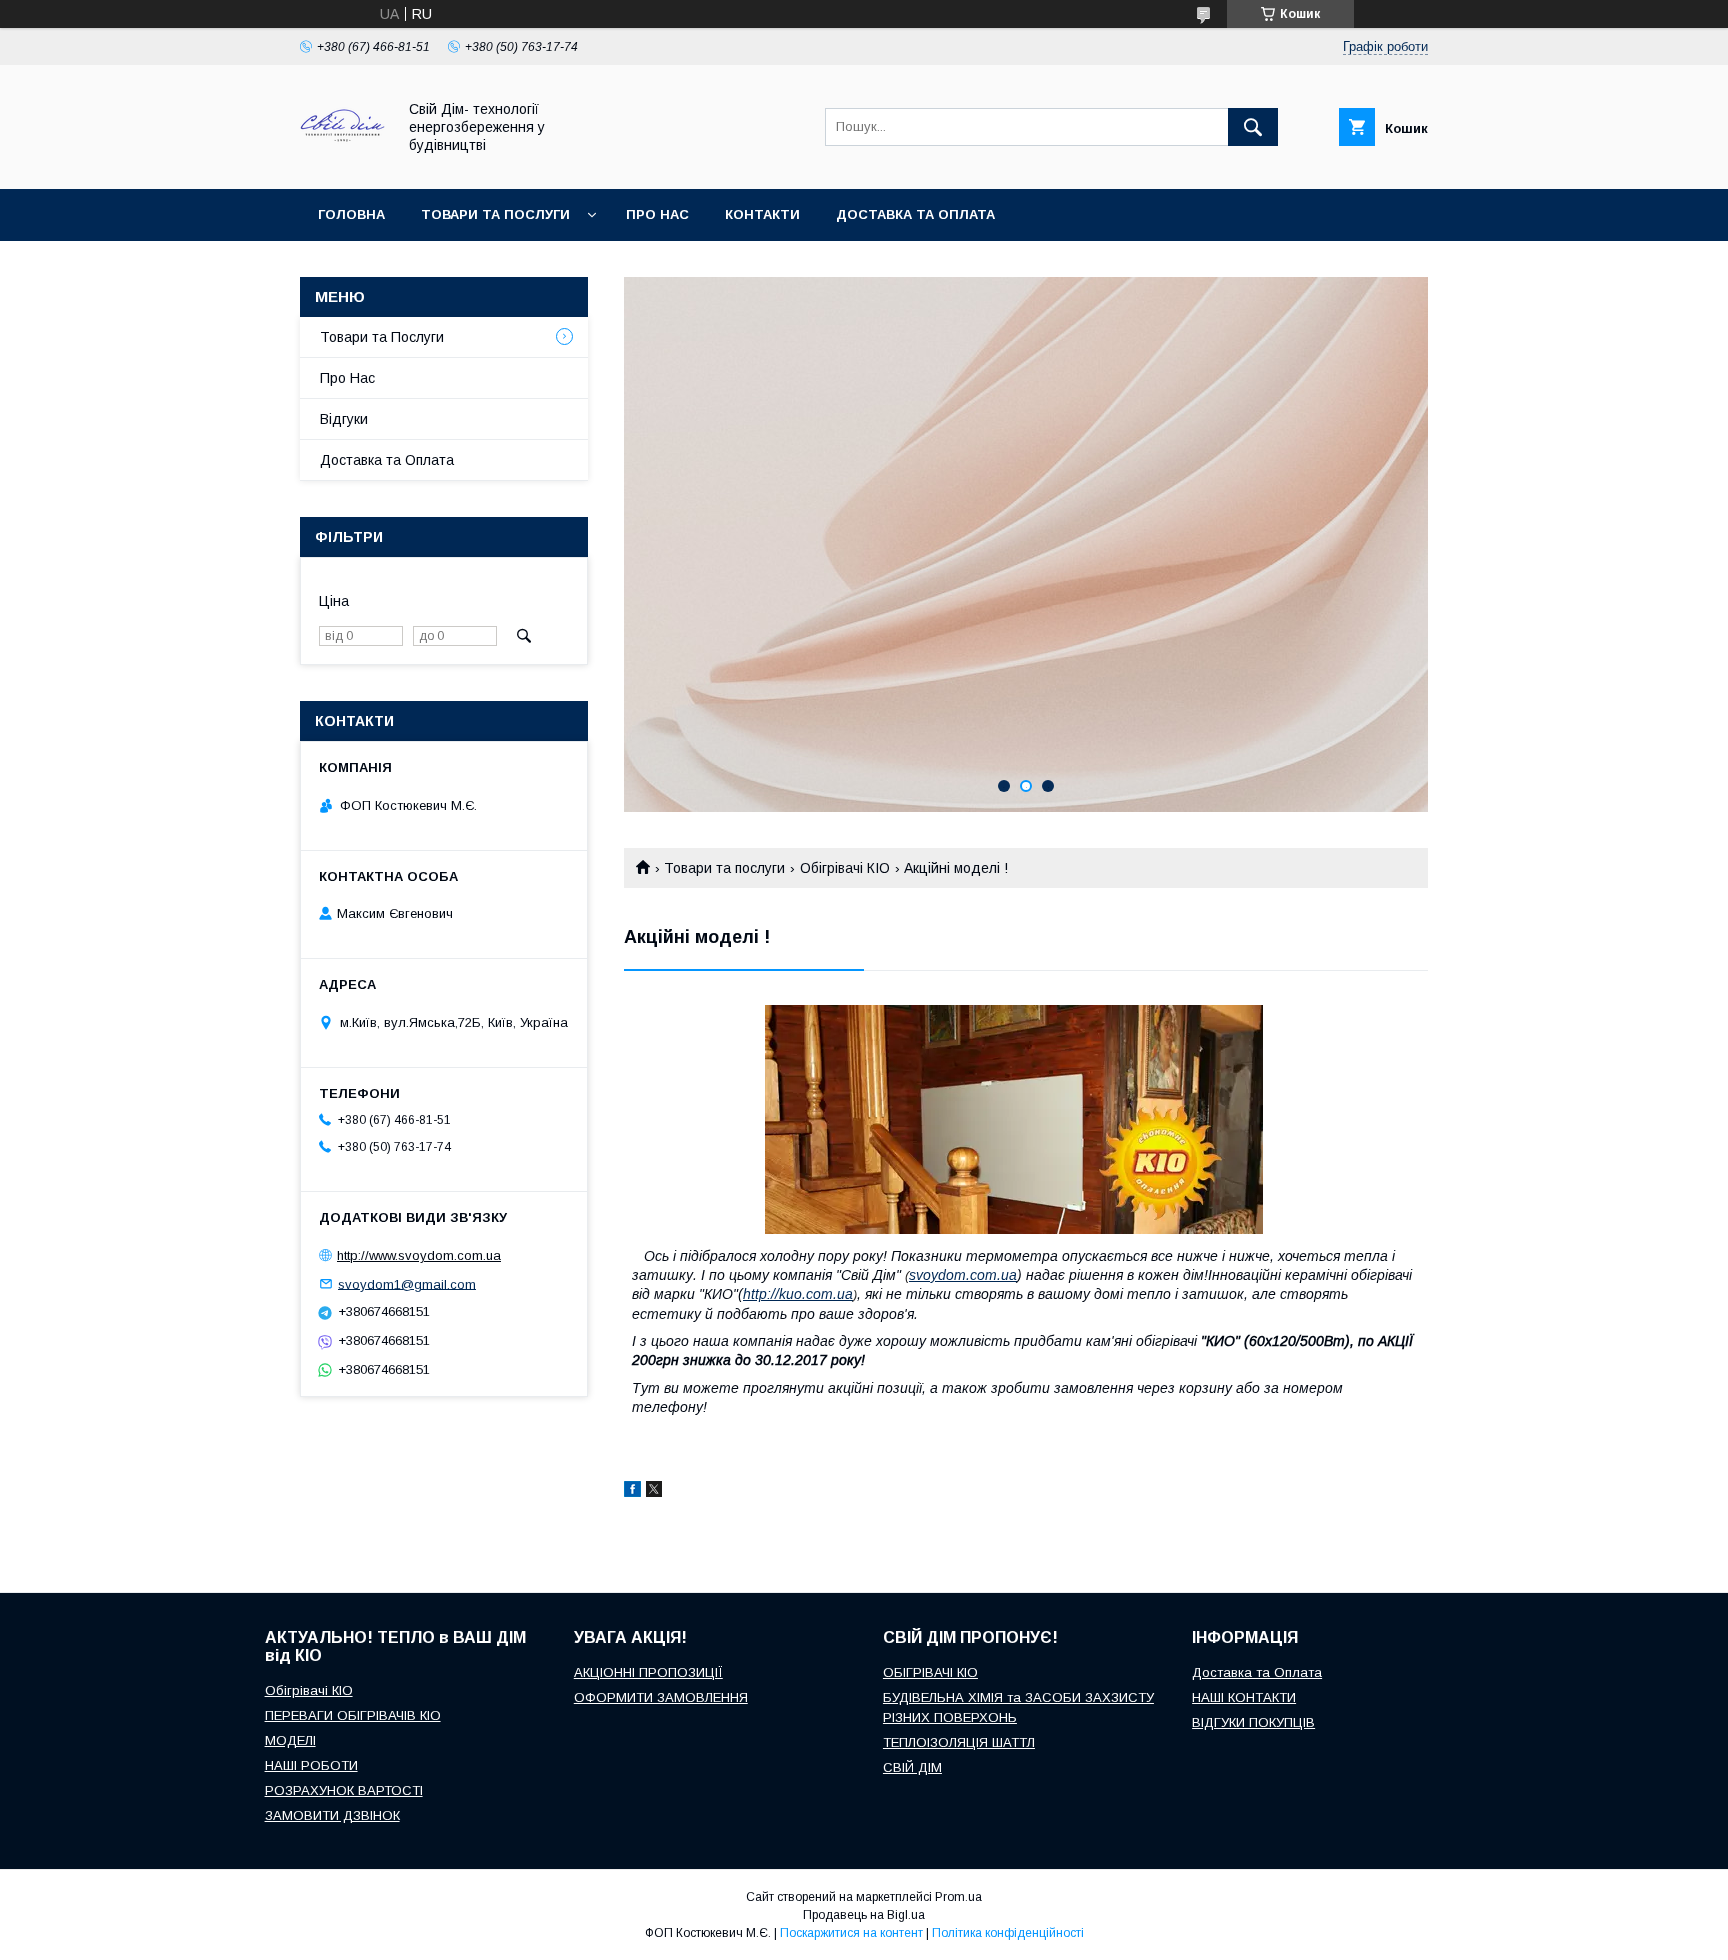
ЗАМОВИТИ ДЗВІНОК (332, 1815)
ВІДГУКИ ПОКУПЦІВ (1253, 1722)
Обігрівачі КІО (845, 868)
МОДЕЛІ (290, 1740)
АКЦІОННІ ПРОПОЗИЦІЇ (648, 1672)
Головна (351, 214)
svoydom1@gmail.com (407, 1283)
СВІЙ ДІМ (912, 1767)
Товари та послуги (495, 214)
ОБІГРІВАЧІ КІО (930, 1672)
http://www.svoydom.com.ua (419, 1255)
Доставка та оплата (915, 214)
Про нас (657, 214)
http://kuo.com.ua (798, 1294)
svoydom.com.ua (963, 1275)
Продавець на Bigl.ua (864, 1915)
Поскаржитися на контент (851, 1933)
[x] (654, 1492)
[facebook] (632, 1492)
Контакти (762, 214)
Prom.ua (958, 1897)
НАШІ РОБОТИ (311, 1765)
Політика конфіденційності (1008, 1933)
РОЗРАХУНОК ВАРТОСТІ (344, 1790)
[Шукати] (1253, 127)
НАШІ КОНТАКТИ (1244, 1697)
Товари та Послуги (382, 337)
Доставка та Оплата (387, 460)
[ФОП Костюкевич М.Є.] (342, 163)
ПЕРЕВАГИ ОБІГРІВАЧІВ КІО (353, 1715)
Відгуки (344, 419)
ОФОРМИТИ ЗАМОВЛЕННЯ (661, 1697)
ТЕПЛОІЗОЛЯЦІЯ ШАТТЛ (959, 1742)
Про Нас (347, 378)
